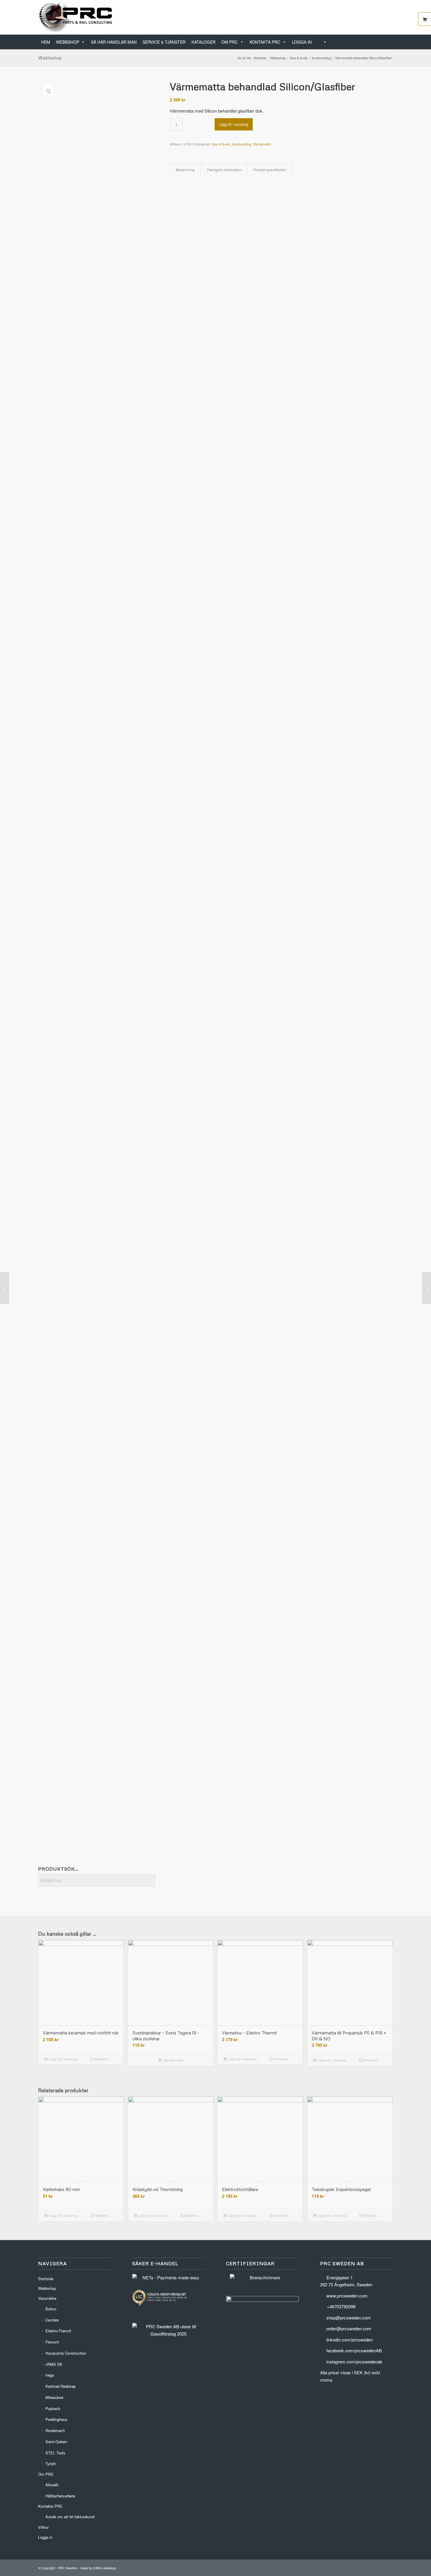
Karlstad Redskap (61, 2386)
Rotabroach (55, 2430)
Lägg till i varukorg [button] (63, 2059)
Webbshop (68, 42)
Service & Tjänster (164, 42)
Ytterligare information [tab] (224, 170)
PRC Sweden (68, 2568)
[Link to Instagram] (388, 17)
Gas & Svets (221, 144)
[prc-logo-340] (76, 17)
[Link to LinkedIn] (371, 17)
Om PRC (230, 42)
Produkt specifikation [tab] (270, 170)
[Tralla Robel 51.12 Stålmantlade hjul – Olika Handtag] (426, 1288)
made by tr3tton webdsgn (98, 2568)
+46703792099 (341, 2306)
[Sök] (322, 42)
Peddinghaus (56, 2419)
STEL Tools (55, 2453)
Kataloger (203, 42)
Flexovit (52, 2342)
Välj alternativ (173, 2060)
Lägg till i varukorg (234, 124)
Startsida (46, 2279)
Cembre (52, 2320)
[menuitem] (391, 39)
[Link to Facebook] (380, 17)
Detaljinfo (101, 2059)
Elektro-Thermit (58, 2331)
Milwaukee (54, 2397)
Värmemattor (262, 144)
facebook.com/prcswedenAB (354, 2350)
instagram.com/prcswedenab (354, 2362)
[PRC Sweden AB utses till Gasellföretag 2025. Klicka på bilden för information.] (169, 2334)
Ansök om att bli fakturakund (70, 2517)
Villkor (43, 2527)
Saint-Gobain (56, 2442)
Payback (53, 2408)
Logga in (302, 42)
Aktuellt (52, 2485)
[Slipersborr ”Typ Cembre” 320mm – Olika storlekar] (5, 1288)
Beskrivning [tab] (185, 170)
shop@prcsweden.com (349, 2318)
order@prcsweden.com (349, 2328)
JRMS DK (54, 2364)
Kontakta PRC (265, 42)
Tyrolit (51, 2464)
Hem (46, 42)
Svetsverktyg (241, 144)
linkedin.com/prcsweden (349, 2340)
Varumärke (47, 2298)
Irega (50, 2375)
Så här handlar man (114, 42)
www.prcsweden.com (347, 2296)
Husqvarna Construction (66, 2353)
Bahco (51, 2309)
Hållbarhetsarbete (60, 2496)
